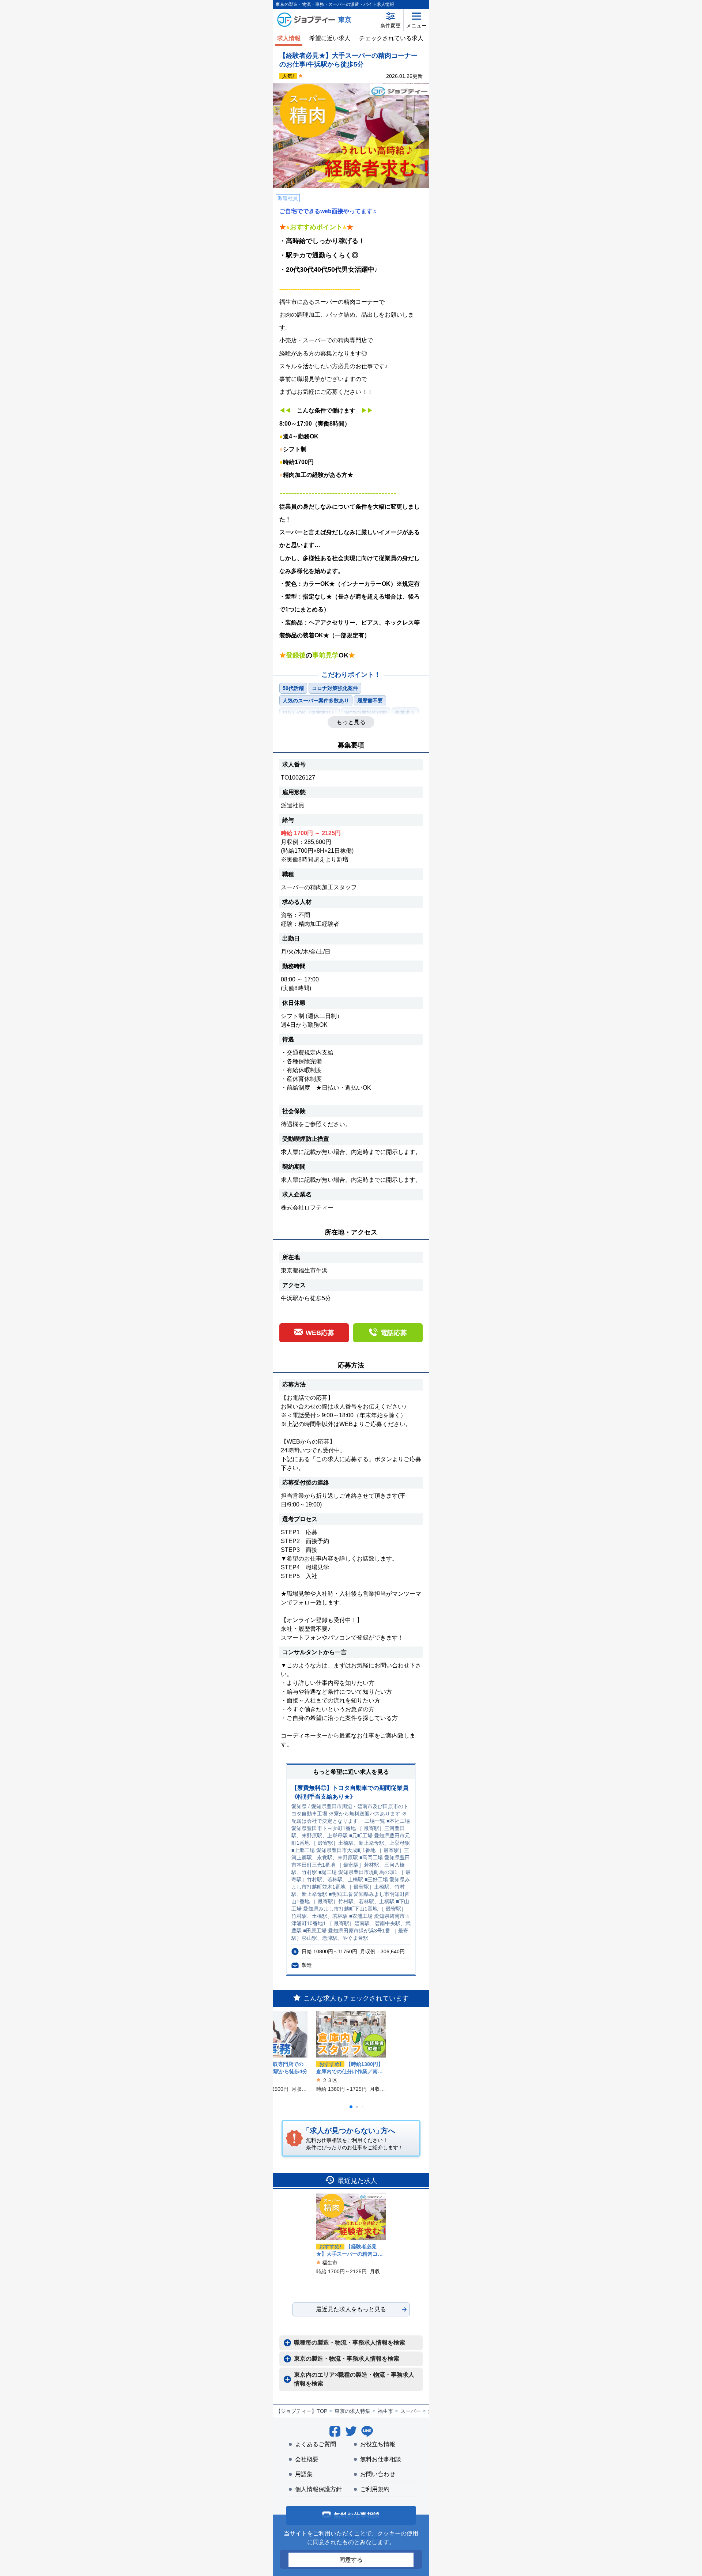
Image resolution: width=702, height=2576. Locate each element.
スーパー (411, 2411)
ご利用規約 (375, 2489)
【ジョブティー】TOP (301, 2411)
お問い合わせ (378, 2474)
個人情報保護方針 (318, 2489)
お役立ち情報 (378, 2444)
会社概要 (307, 2459)
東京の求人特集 (352, 2411)
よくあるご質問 (316, 2444)
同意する (351, 2560)
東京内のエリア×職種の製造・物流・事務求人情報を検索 (354, 2379)
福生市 (385, 2411)
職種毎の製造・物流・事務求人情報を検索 (350, 2343)
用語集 (304, 2474)
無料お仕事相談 (381, 2459)
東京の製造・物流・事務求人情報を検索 (347, 2359)
